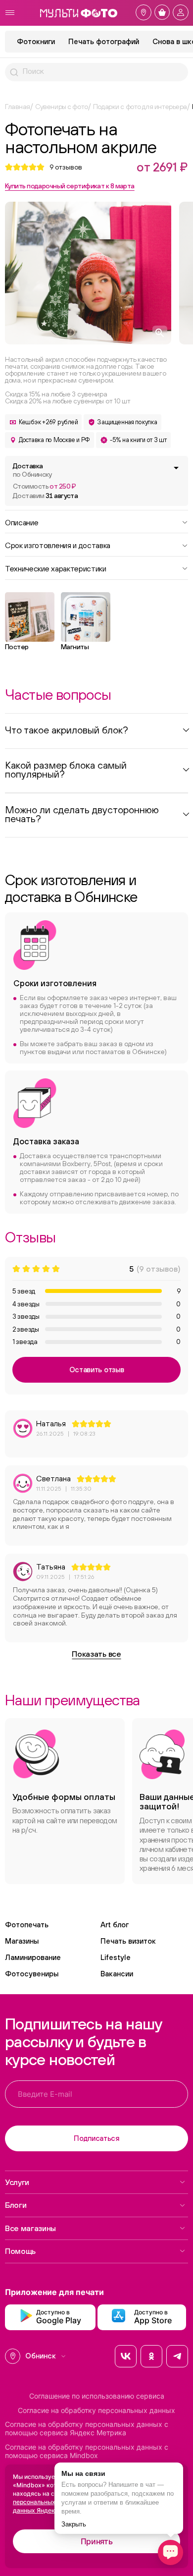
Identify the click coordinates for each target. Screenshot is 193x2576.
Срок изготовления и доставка (58, 545)
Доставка (32, 470)
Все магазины (30, 2228)
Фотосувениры (32, 1974)
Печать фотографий (104, 41)
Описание (22, 522)
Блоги (16, 2205)
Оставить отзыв (97, 1370)
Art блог (115, 1925)
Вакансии (117, 1974)
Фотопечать (27, 1925)
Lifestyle (116, 1957)
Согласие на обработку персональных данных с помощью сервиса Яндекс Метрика (87, 2429)
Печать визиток (128, 1941)
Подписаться (96, 2138)
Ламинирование (33, 1957)
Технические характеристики (56, 568)
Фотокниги (36, 41)
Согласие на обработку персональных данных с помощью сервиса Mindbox (87, 2451)
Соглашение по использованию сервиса (97, 2396)
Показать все (96, 1654)
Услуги (17, 2182)
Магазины (22, 1941)
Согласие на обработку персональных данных (96, 2410)
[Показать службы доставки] (176, 468)
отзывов (66, 167)
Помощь (20, 2251)
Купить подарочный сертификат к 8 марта (70, 186)
